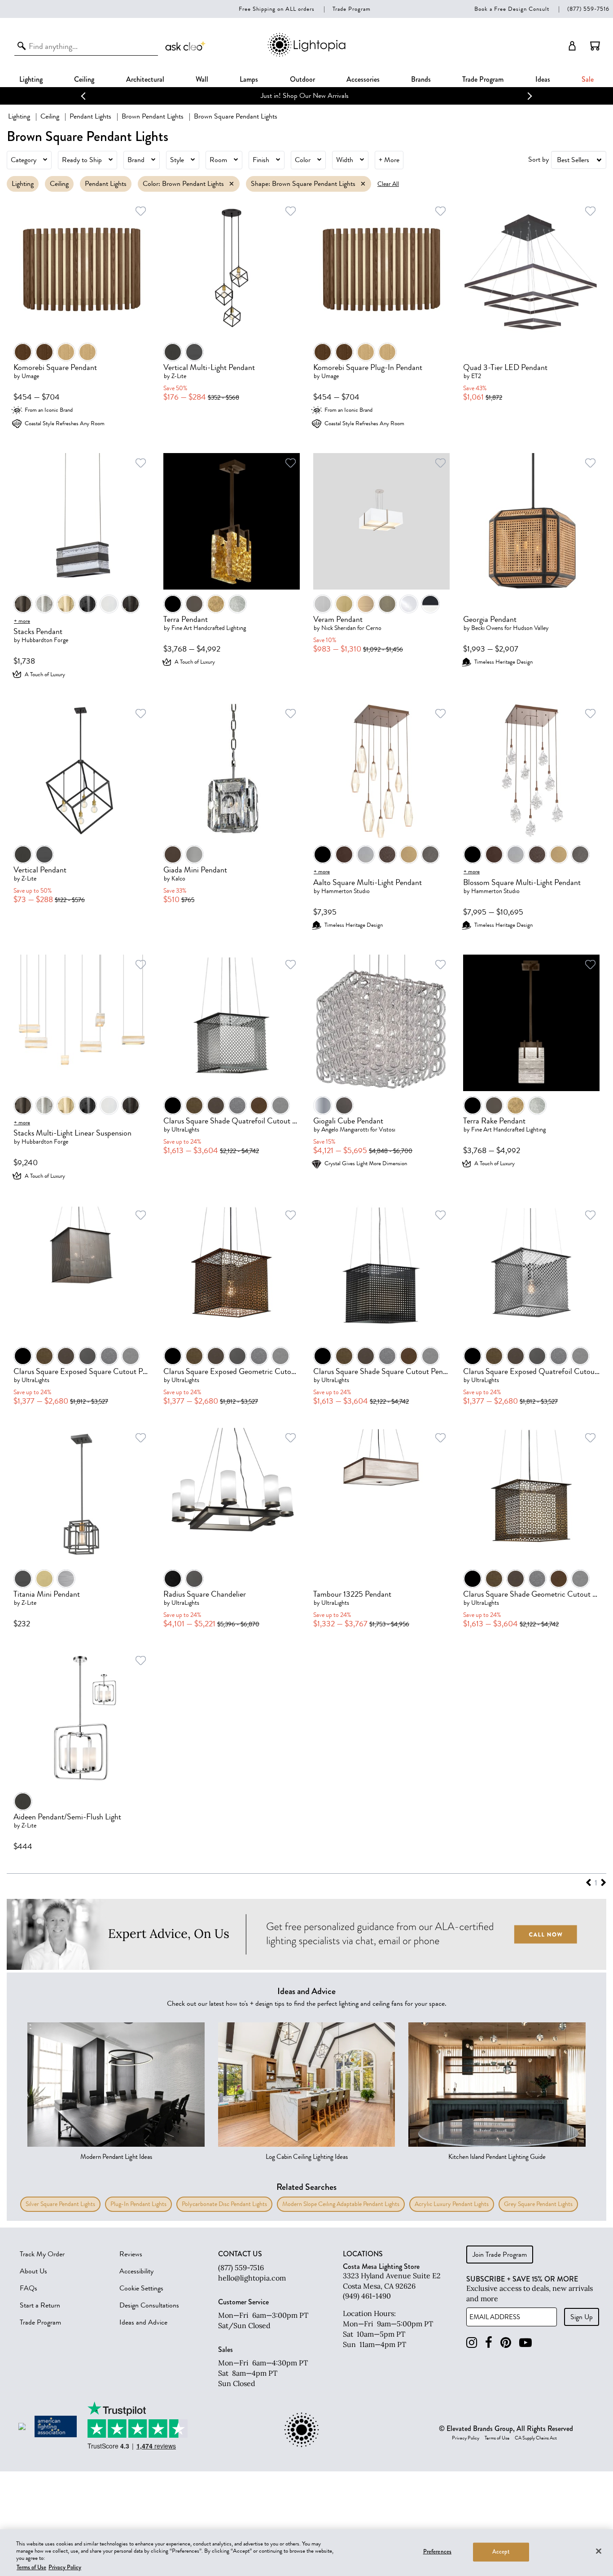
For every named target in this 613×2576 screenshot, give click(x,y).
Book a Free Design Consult (512, 9)
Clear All (388, 184)
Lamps (249, 79)
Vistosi (387, 1129)
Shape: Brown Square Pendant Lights (303, 184)
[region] (306, 2553)
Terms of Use (497, 2438)
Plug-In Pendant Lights (138, 2204)
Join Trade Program (500, 2255)
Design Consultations (149, 2305)
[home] (306, 55)
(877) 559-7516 (588, 9)
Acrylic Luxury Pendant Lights (452, 2204)
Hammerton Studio (346, 891)
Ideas (543, 79)
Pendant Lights (90, 116)
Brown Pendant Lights (153, 116)
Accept (501, 2552)
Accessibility (136, 2271)
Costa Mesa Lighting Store (381, 2266)
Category (24, 160)
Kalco (178, 878)
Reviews (131, 2254)
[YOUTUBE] (525, 2343)
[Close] (599, 2551)
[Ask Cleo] (186, 46)
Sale (588, 79)
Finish (261, 160)
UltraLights (185, 1129)
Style (177, 160)
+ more (22, 621)
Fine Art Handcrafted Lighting (209, 628)
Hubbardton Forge (45, 640)
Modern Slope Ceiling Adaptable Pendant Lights (341, 2204)
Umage (30, 376)
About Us (33, 2271)
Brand (136, 160)
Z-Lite (179, 376)
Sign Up (582, 2317)
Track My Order (42, 2254)
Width (345, 160)
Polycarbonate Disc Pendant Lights (224, 2204)
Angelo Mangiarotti (345, 1129)
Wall (202, 79)
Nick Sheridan (339, 628)
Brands (421, 79)
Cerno (374, 628)
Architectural (145, 79)
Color (303, 160)
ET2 (476, 376)
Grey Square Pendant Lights (538, 2204)
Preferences (437, 2552)
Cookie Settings (141, 2288)
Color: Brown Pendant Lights (183, 184)
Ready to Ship (82, 160)
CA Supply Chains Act (536, 2438)
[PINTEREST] (506, 2343)
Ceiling (84, 79)
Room (218, 160)
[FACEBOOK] (489, 2343)
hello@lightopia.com (252, 2278)
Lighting (31, 79)
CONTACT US (240, 2254)
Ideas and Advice (143, 2322)
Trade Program (352, 9)
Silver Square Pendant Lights (60, 2204)
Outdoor (302, 79)
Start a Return (40, 2305)
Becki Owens (487, 628)
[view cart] (595, 46)
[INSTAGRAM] (472, 2343)
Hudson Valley (531, 628)
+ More (389, 160)
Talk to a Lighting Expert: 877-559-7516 (307, 96)
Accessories (363, 79)
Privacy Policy (466, 2438)
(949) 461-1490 (367, 2296)
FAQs (28, 2288)
